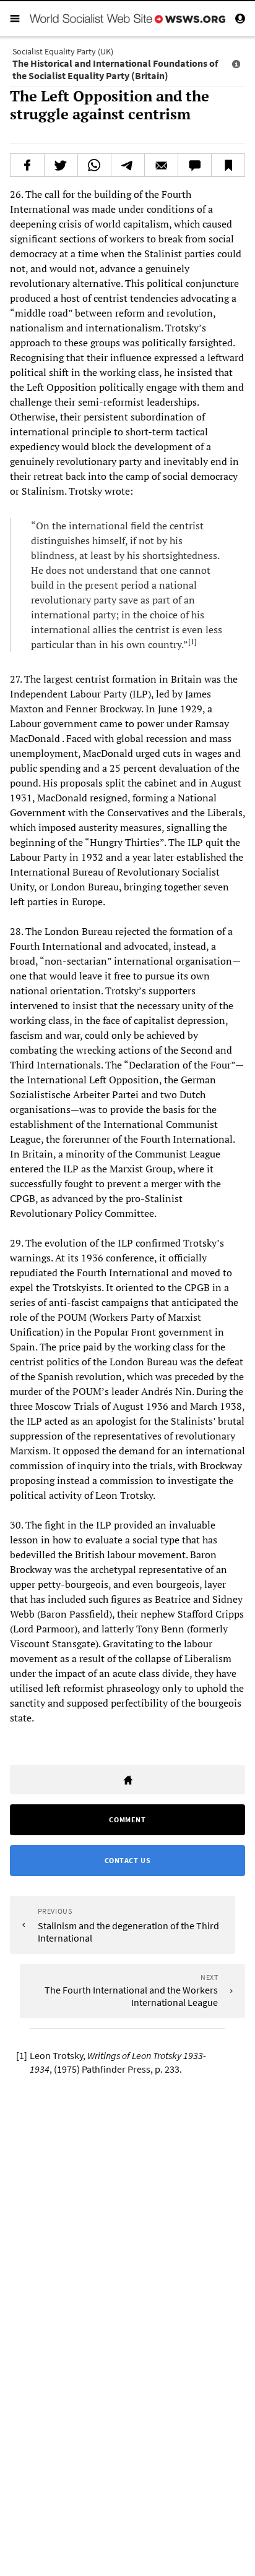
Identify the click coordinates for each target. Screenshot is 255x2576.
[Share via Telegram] (128, 165)
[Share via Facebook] (27, 165)
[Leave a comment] (195, 165)
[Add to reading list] (228, 165)
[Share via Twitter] (61, 165)
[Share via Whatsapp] (94, 165)
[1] (192, 642)
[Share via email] (161, 165)
